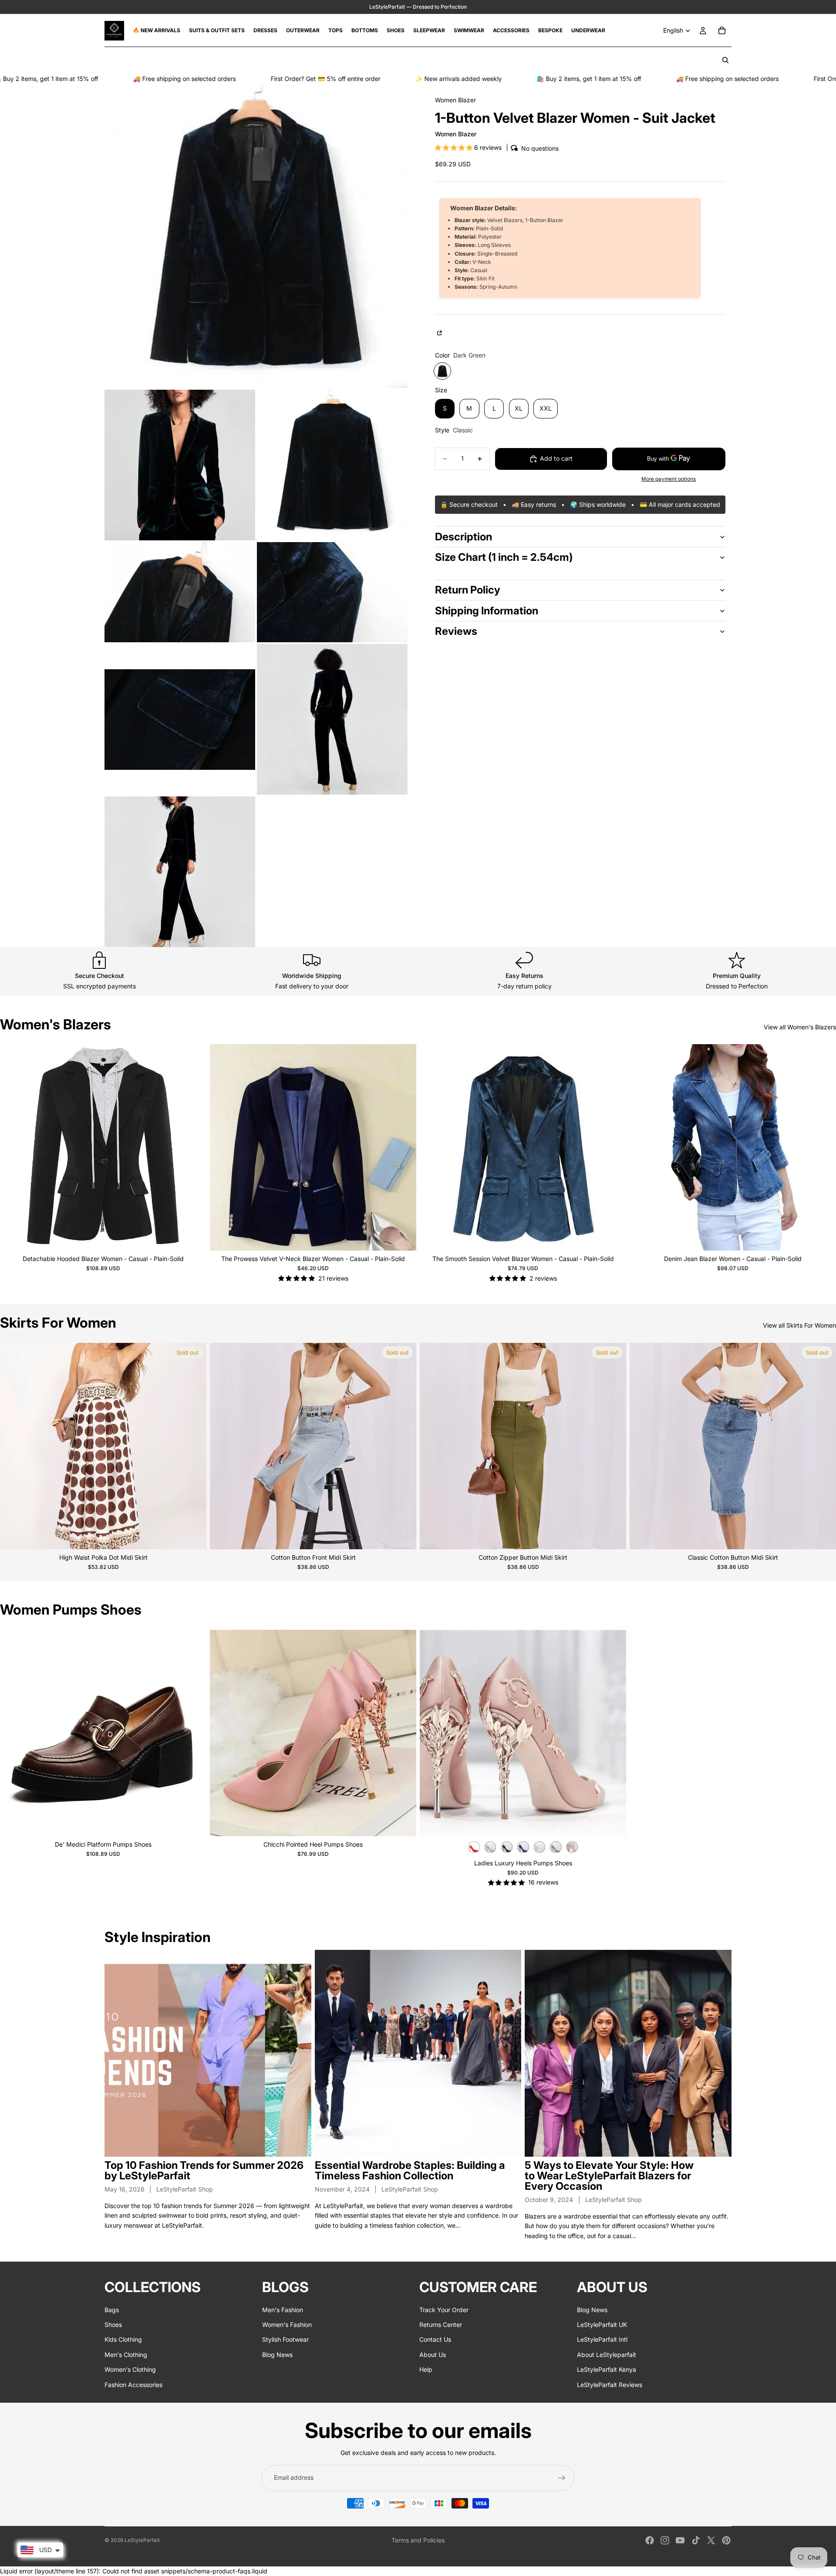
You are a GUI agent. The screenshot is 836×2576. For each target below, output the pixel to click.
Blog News (277, 2355)
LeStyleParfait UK (602, 2325)
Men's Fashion (283, 2310)
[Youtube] (680, 2540)
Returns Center (441, 2325)
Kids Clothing (123, 2340)
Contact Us (435, 2340)
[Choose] (193, 1237)
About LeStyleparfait (607, 2355)
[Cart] (722, 30)
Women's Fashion (287, 2325)
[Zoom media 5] (332, 592)
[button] (455, 147)
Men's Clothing (126, 2355)
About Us (433, 2355)
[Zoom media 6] (180, 719)
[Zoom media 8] (180, 872)
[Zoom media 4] (180, 592)
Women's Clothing (130, 2369)
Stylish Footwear (285, 2340)
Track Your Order (444, 2310)
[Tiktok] (696, 2540)
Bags (112, 2310)
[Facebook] (650, 2540)
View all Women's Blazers (800, 1027)
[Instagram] (665, 2540)
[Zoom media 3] (332, 465)
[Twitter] (711, 2540)
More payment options (669, 479)
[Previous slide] (13, 1147)
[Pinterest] (726, 2540)
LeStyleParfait (142, 2540)
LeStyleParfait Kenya (607, 2369)
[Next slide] (193, 1147)
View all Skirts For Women (799, 1325)
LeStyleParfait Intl (602, 2340)
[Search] (725, 60)
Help (426, 2369)
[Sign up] (562, 2478)
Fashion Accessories (133, 2385)
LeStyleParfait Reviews (610, 2385)
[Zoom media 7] (332, 719)
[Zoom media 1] (256, 236)
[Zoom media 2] (180, 465)
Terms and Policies (418, 2540)
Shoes (113, 2325)
